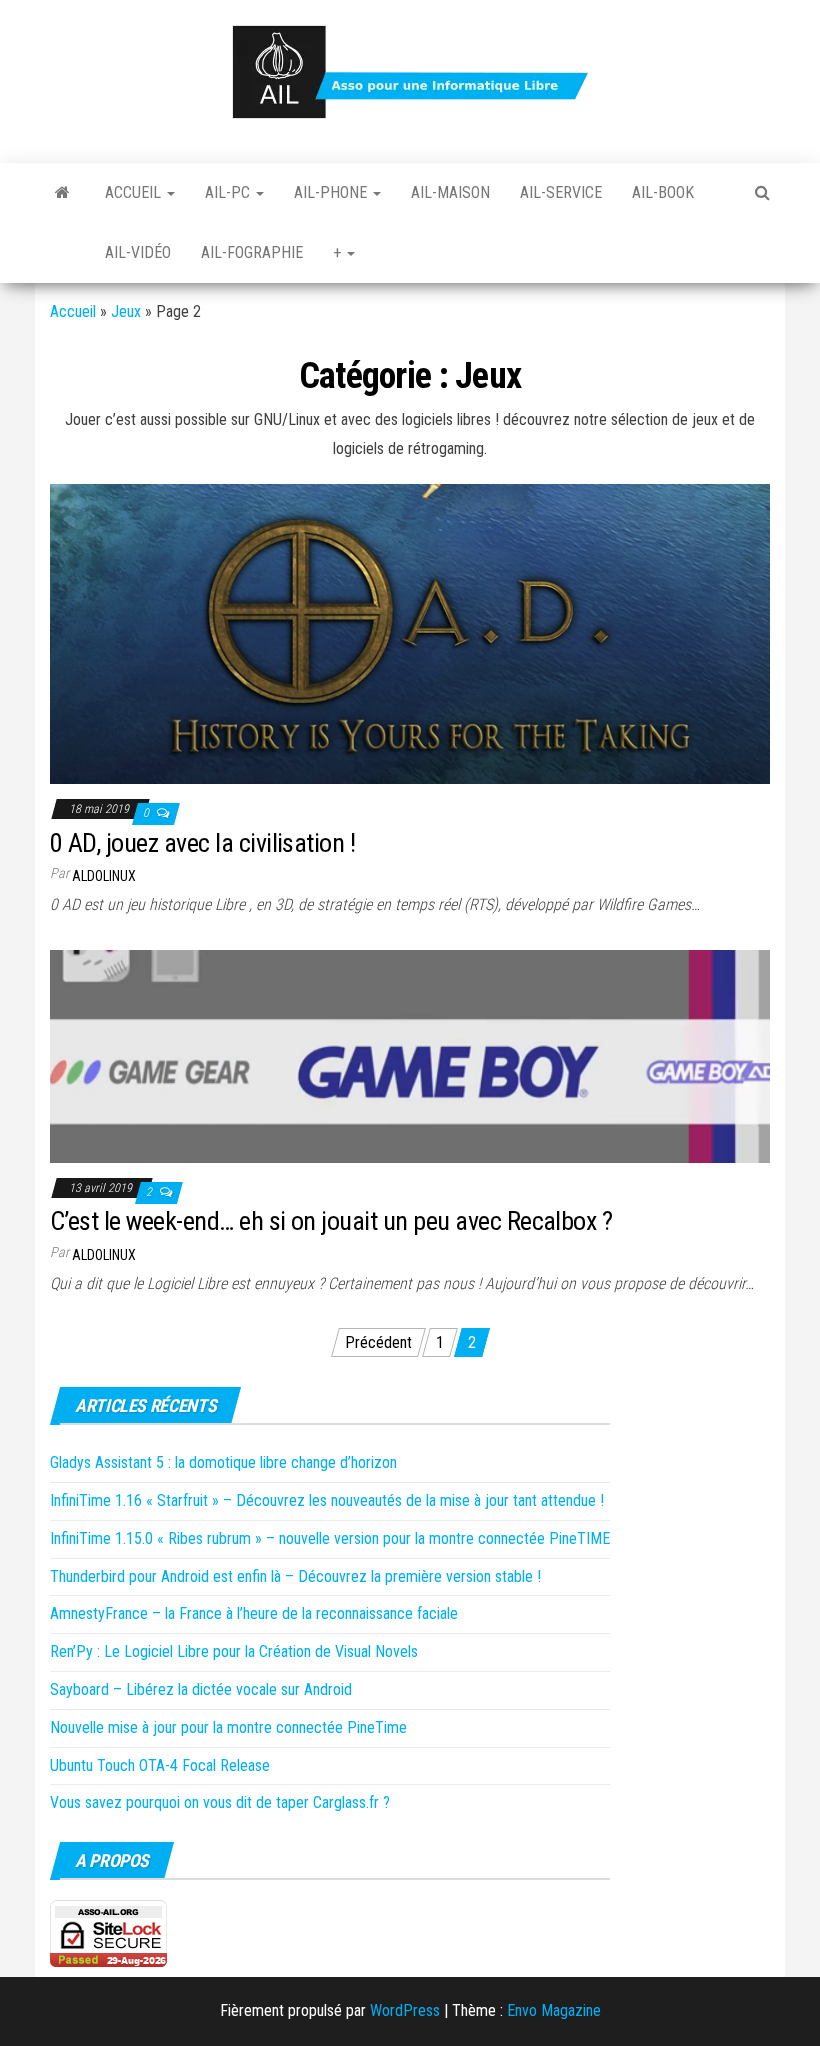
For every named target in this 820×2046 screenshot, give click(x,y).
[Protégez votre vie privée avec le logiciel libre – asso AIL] (62, 193)
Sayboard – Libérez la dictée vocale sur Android (201, 1689)
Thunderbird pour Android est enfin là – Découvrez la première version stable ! (295, 1576)
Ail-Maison (450, 192)
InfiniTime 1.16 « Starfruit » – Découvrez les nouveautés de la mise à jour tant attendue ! (327, 1500)
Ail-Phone (332, 192)
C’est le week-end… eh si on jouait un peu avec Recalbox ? (331, 1221)
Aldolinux (104, 876)
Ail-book (663, 192)
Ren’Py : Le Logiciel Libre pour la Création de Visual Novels (234, 1651)
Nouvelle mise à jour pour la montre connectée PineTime (228, 1727)
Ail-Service (561, 192)
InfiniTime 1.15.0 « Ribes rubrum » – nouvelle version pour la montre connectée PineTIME (330, 1538)
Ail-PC (229, 192)
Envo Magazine (554, 2010)
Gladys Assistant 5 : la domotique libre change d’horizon (223, 1462)
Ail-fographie (252, 252)
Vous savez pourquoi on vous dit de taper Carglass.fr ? (220, 1802)
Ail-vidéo (138, 252)
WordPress (405, 2010)
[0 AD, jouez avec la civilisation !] (410, 632)
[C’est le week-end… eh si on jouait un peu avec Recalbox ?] (410, 1054)
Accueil (135, 192)
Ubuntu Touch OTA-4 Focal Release (160, 1765)
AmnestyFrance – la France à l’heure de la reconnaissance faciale (254, 1613)
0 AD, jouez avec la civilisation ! (202, 843)
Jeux (126, 311)
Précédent (378, 1342)
